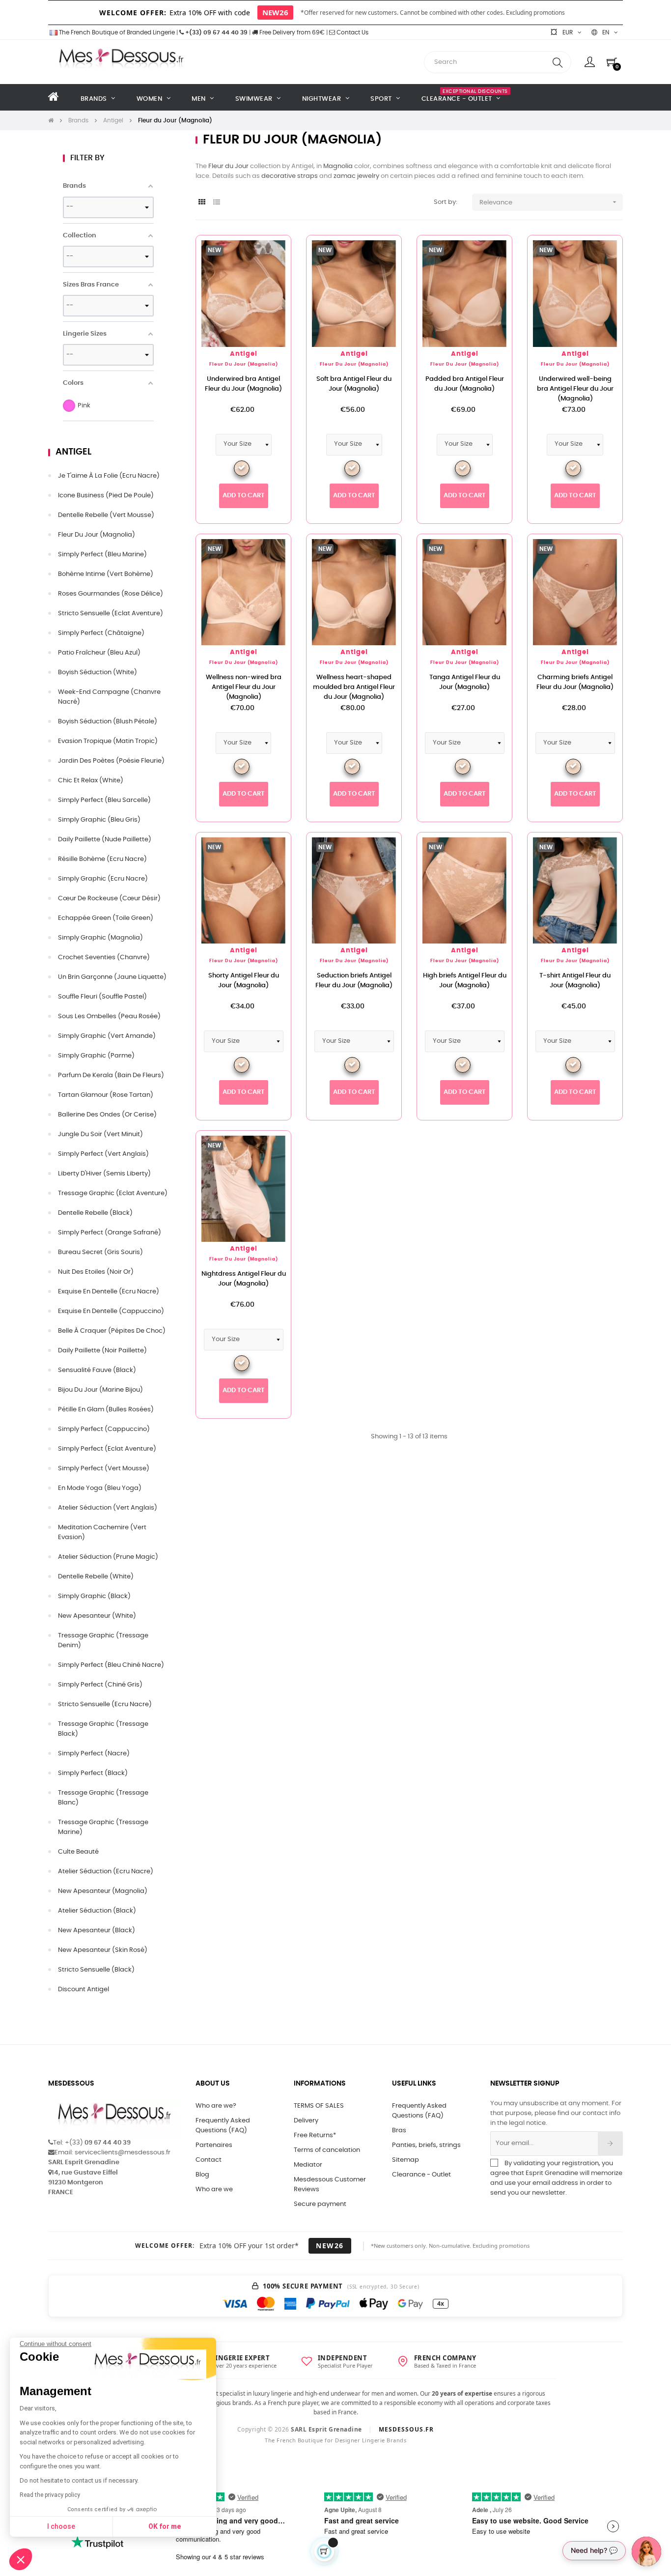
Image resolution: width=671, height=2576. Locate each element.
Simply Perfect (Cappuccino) (104, 1429)
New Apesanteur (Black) (97, 1931)
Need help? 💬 (594, 2550)
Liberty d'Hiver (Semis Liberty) (104, 1174)
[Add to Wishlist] (268, 258)
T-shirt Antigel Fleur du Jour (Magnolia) (575, 981)
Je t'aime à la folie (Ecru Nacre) (109, 476)
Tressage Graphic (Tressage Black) (103, 1729)
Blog (202, 2175)
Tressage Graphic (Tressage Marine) (103, 1827)
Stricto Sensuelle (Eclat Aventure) (111, 614)
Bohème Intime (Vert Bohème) (106, 574)
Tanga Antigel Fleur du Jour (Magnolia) (465, 682)
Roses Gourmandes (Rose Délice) (111, 594)
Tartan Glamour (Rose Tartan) (106, 1095)
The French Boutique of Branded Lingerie (116, 32)
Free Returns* (315, 2135)
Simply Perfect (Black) (93, 1773)
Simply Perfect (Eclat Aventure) (107, 1449)
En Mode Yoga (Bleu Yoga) (100, 1488)
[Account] (590, 62)
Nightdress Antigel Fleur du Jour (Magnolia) (244, 1279)
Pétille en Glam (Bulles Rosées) (106, 1410)
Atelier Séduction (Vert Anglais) (108, 1508)
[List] (216, 203)
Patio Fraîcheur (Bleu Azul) (99, 653)
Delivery (306, 2121)
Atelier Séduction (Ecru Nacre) (106, 1872)
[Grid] (202, 203)
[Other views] (283, 248)
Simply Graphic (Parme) (96, 1056)
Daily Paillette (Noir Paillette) (102, 1351)
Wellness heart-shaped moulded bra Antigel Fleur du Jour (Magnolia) (354, 687)
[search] (558, 62)
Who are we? (216, 2106)
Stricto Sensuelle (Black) (96, 1970)
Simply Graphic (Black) (94, 1596)
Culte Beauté (78, 1852)
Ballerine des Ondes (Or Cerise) (107, 1115)
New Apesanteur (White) (97, 1616)
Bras (399, 2131)
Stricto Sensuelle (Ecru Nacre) (105, 1704)
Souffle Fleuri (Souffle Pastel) (102, 997)
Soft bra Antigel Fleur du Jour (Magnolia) (354, 384)
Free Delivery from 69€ (291, 32)
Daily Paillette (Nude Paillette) (105, 840)
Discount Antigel (84, 1989)
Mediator (308, 2165)
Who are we (214, 2190)
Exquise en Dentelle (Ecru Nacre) (109, 1292)
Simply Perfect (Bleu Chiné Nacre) (111, 1665)
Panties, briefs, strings (426, 2145)
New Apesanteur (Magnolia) (103, 1891)
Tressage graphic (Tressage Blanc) (103, 1798)
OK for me (165, 2526)
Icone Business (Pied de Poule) (106, 496)
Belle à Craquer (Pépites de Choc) (112, 1331)
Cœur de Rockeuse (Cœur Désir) (109, 899)
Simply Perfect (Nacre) (94, 1754)
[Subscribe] (610, 2144)
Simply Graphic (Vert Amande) (107, 1036)
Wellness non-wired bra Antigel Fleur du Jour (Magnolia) (244, 687)
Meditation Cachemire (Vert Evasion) (102, 1532)
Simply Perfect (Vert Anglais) (103, 1154)
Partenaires (214, 2145)
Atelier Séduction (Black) (97, 1911)
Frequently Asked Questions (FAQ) (223, 2126)
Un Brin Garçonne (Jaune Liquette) (112, 977)
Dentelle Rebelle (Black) (95, 1213)
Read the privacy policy (50, 2495)
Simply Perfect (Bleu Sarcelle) (104, 800)
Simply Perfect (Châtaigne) (101, 633)
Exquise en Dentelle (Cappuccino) (111, 1311)
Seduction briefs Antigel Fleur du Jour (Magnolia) (354, 981)
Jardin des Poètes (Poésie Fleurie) (111, 761)
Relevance (549, 202)
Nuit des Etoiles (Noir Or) (96, 1272)
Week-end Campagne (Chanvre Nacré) (109, 697)
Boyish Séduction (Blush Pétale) (108, 722)
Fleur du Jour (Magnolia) (97, 535)
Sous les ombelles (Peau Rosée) (109, 1016)
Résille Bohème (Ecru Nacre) (102, 859)
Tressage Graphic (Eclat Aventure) (113, 1193)
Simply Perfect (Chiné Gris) (100, 1685)
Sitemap (405, 2160)
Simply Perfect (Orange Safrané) (110, 1233)
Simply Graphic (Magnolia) (100, 938)
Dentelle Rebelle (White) (96, 1577)
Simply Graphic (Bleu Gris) (99, 820)
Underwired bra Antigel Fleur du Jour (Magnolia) (243, 384)
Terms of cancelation (327, 2150)
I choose (61, 2526)
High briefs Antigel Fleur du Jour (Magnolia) (465, 981)
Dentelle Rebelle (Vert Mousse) (106, 515)
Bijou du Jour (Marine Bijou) (100, 1390)
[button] (21, 2559)
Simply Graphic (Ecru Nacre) (103, 879)
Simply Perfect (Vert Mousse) (104, 1469)
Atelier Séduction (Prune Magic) (108, 1557)
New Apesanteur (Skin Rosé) (103, 1950)
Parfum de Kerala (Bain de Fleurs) (111, 1075)
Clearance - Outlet (421, 2175)
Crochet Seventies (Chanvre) (104, 958)
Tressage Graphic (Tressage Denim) (103, 1641)
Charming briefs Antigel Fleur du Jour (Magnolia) (575, 682)
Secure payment (320, 2204)
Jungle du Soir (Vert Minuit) (100, 1134)
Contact (209, 2160)
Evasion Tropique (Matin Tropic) (108, 741)
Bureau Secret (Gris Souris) (100, 1252)
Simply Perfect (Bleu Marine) (102, 555)
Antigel (73, 452)
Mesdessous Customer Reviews (330, 2185)
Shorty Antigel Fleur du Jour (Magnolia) (244, 981)
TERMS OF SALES (319, 2106)
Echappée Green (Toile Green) (106, 918)
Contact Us (352, 32)
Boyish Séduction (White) (98, 673)
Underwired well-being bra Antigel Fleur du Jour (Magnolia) (575, 389)
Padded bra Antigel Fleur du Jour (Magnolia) (465, 384)
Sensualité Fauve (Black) (97, 1370)
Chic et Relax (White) (91, 781)
